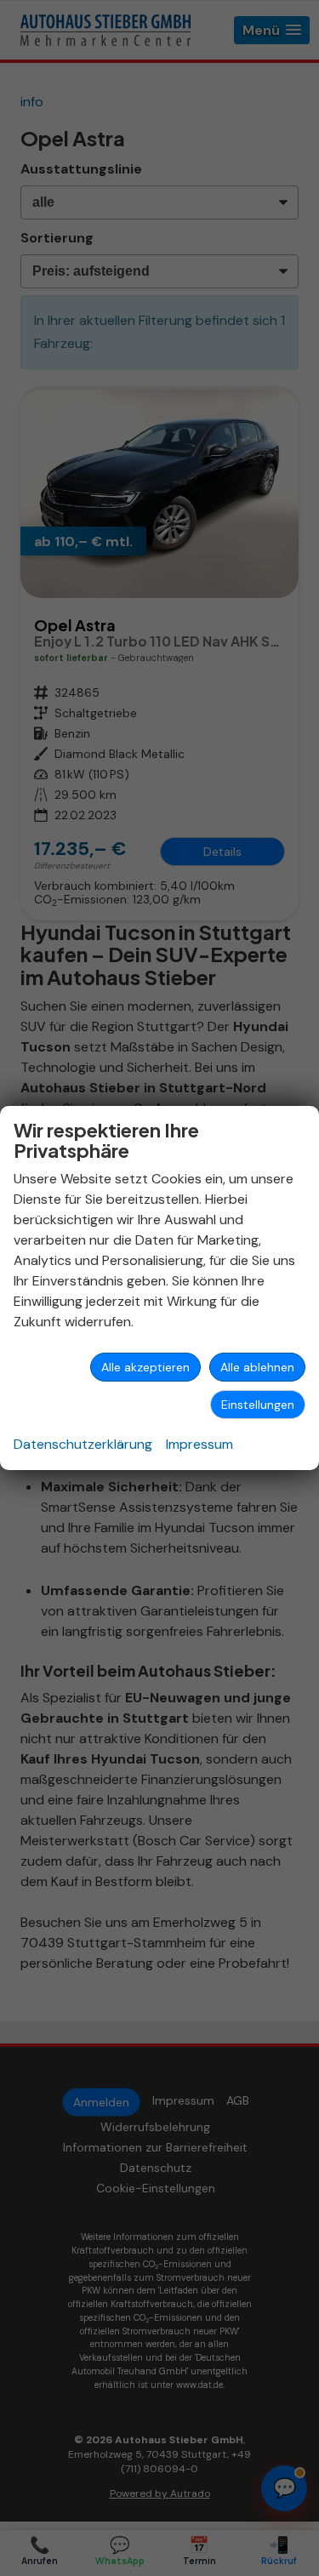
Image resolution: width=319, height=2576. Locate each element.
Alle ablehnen (257, 1367)
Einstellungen (258, 1405)
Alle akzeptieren (145, 1367)
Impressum (199, 1444)
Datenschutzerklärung (83, 1444)
